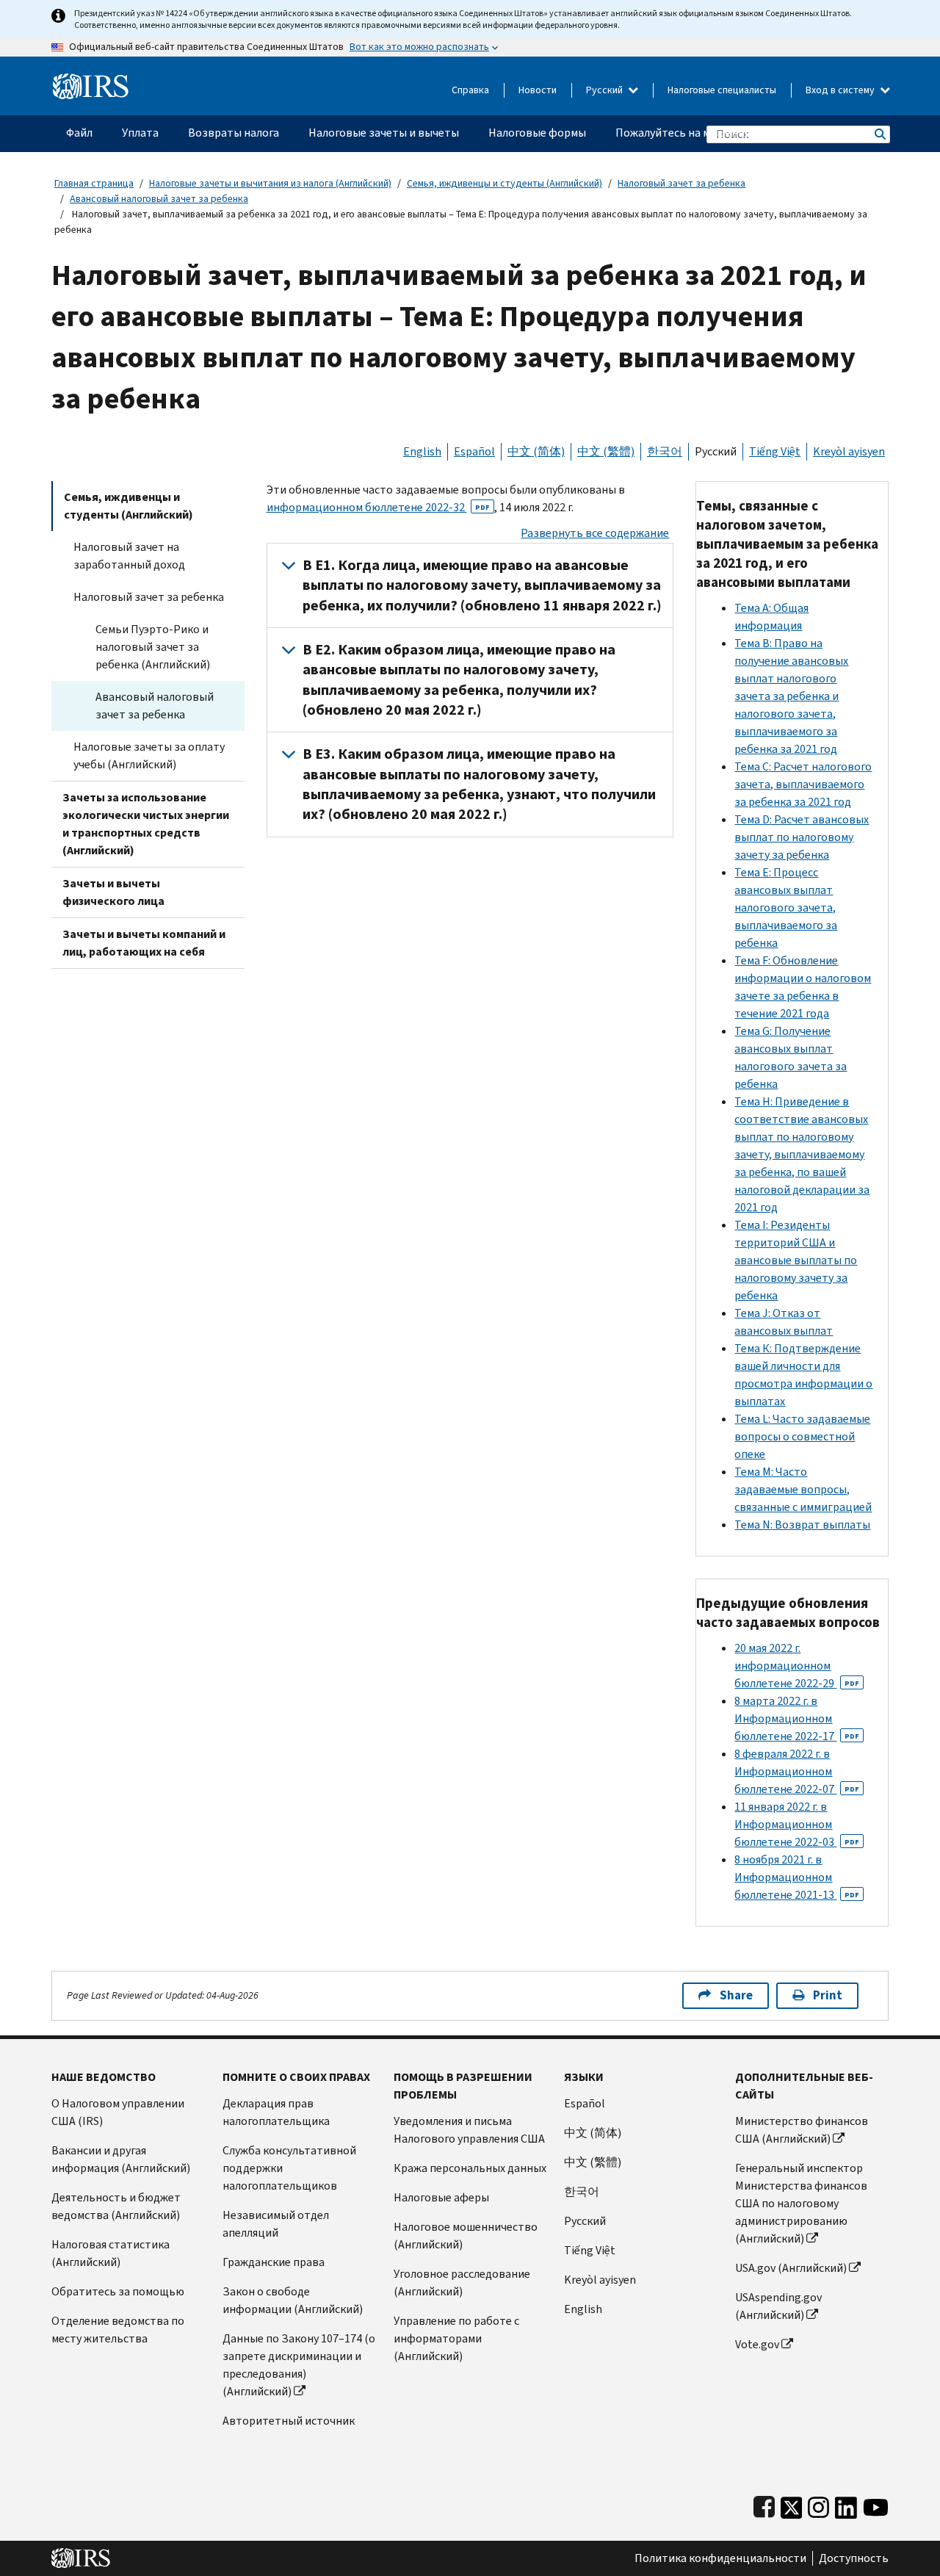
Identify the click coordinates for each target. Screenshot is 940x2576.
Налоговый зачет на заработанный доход (129, 556)
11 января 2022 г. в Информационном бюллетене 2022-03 (797, 1824)
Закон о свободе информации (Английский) (293, 2300)
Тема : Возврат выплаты (802, 1525)
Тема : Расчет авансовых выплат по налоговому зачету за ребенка (802, 837)
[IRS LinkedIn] (846, 2504)
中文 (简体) (536, 451)
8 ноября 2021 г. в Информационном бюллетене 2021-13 (797, 1877)
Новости (538, 90)
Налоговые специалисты (722, 90)
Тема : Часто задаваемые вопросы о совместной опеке (802, 1436)
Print (828, 1995)
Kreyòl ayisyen (849, 451)
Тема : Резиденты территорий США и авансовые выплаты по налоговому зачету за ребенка (796, 1260)
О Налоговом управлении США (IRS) (118, 2112)
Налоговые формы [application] (537, 133)
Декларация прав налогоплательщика (276, 2112)
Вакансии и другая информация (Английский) (121, 2159)
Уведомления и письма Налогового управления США (469, 2130)
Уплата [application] (140, 133)
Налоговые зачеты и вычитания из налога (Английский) (270, 183)
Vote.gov (757, 2344)
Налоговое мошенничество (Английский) (466, 2236)
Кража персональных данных (470, 2168)
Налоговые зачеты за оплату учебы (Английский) (149, 755)
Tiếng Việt (775, 451)
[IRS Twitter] (792, 2504)
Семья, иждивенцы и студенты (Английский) (505, 183)
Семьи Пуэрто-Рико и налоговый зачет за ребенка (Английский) (153, 647)
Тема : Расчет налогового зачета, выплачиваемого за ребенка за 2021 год (803, 784)
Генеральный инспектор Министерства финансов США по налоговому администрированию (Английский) (801, 2203)
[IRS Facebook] (764, 2504)
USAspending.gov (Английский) (778, 2306)
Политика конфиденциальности (720, 2558)
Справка (470, 90)
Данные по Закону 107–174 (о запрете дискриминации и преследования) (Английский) (299, 2365)
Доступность (854, 2558)
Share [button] (736, 1995)
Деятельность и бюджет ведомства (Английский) (116, 2206)
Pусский (585, 2221)
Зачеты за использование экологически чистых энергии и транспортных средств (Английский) (146, 824)
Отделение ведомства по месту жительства (118, 2330)
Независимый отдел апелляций (276, 2224)
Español (474, 451)
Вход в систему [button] (841, 90)
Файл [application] (79, 133)
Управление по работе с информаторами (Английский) (456, 2338)
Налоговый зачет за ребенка (681, 183)
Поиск (879, 134)
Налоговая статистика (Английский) (111, 2253)
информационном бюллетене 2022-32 (378, 507)
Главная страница (94, 183)
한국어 (665, 451)
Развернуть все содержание (595, 533)
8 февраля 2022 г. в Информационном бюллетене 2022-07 (797, 1771)
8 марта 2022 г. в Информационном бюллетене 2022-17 (797, 1718)
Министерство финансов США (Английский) (802, 2130)
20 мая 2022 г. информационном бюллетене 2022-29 (797, 1666)
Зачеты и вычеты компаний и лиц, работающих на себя (144, 943)
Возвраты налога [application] (234, 133)
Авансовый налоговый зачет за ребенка (159, 199)
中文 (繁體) (606, 451)
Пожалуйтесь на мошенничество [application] (702, 133)
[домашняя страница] (91, 80)
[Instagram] (818, 2504)
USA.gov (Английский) (791, 2268)
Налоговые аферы (441, 2197)
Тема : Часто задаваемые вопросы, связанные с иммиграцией (803, 1489)
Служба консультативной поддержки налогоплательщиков (289, 2168)
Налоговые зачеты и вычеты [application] (384, 133)
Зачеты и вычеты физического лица (113, 892)
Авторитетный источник (289, 2421)
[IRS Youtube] (876, 2504)
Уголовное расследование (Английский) (462, 2283)
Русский (605, 90)
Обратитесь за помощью (118, 2291)
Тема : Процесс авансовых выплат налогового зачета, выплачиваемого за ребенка (786, 908)
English (422, 451)
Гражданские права (274, 2262)
